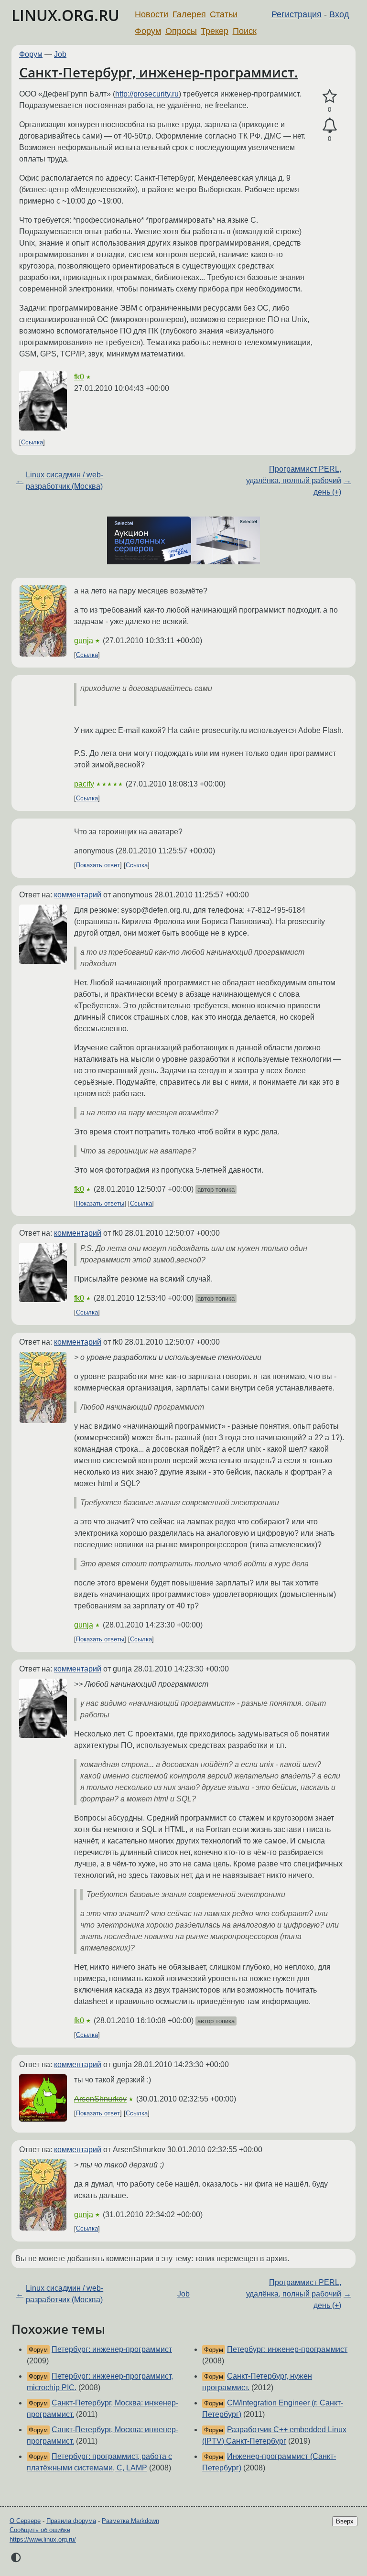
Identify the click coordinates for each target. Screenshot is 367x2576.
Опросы (181, 31)
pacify (84, 784)
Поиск (245, 31)
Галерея (189, 14)
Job (60, 54)
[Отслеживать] (329, 126)
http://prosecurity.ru (147, 94)
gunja (84, 641)
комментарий (78, 895)
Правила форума (71, 2521)
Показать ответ (98, 865)
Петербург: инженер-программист (112, 2349)
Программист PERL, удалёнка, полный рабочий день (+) (294, 480)
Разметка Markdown (130, 2521)
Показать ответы (100, 1203)
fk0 (79, 377)
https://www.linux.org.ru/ (43, 2539)
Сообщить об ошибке (40, 2530)
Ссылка (32, 442)
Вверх (345, 2521)
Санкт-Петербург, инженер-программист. (159, 72)
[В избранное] (329, 97)
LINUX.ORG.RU (65, 15)
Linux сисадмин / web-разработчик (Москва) (65, 480)
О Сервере (25, 2521)
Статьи (224, 14)
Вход (339, 14)
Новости (151, 14)
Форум (148, 31)
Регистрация (297, 14)
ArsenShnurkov (100, 2099)
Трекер (215, 31)
